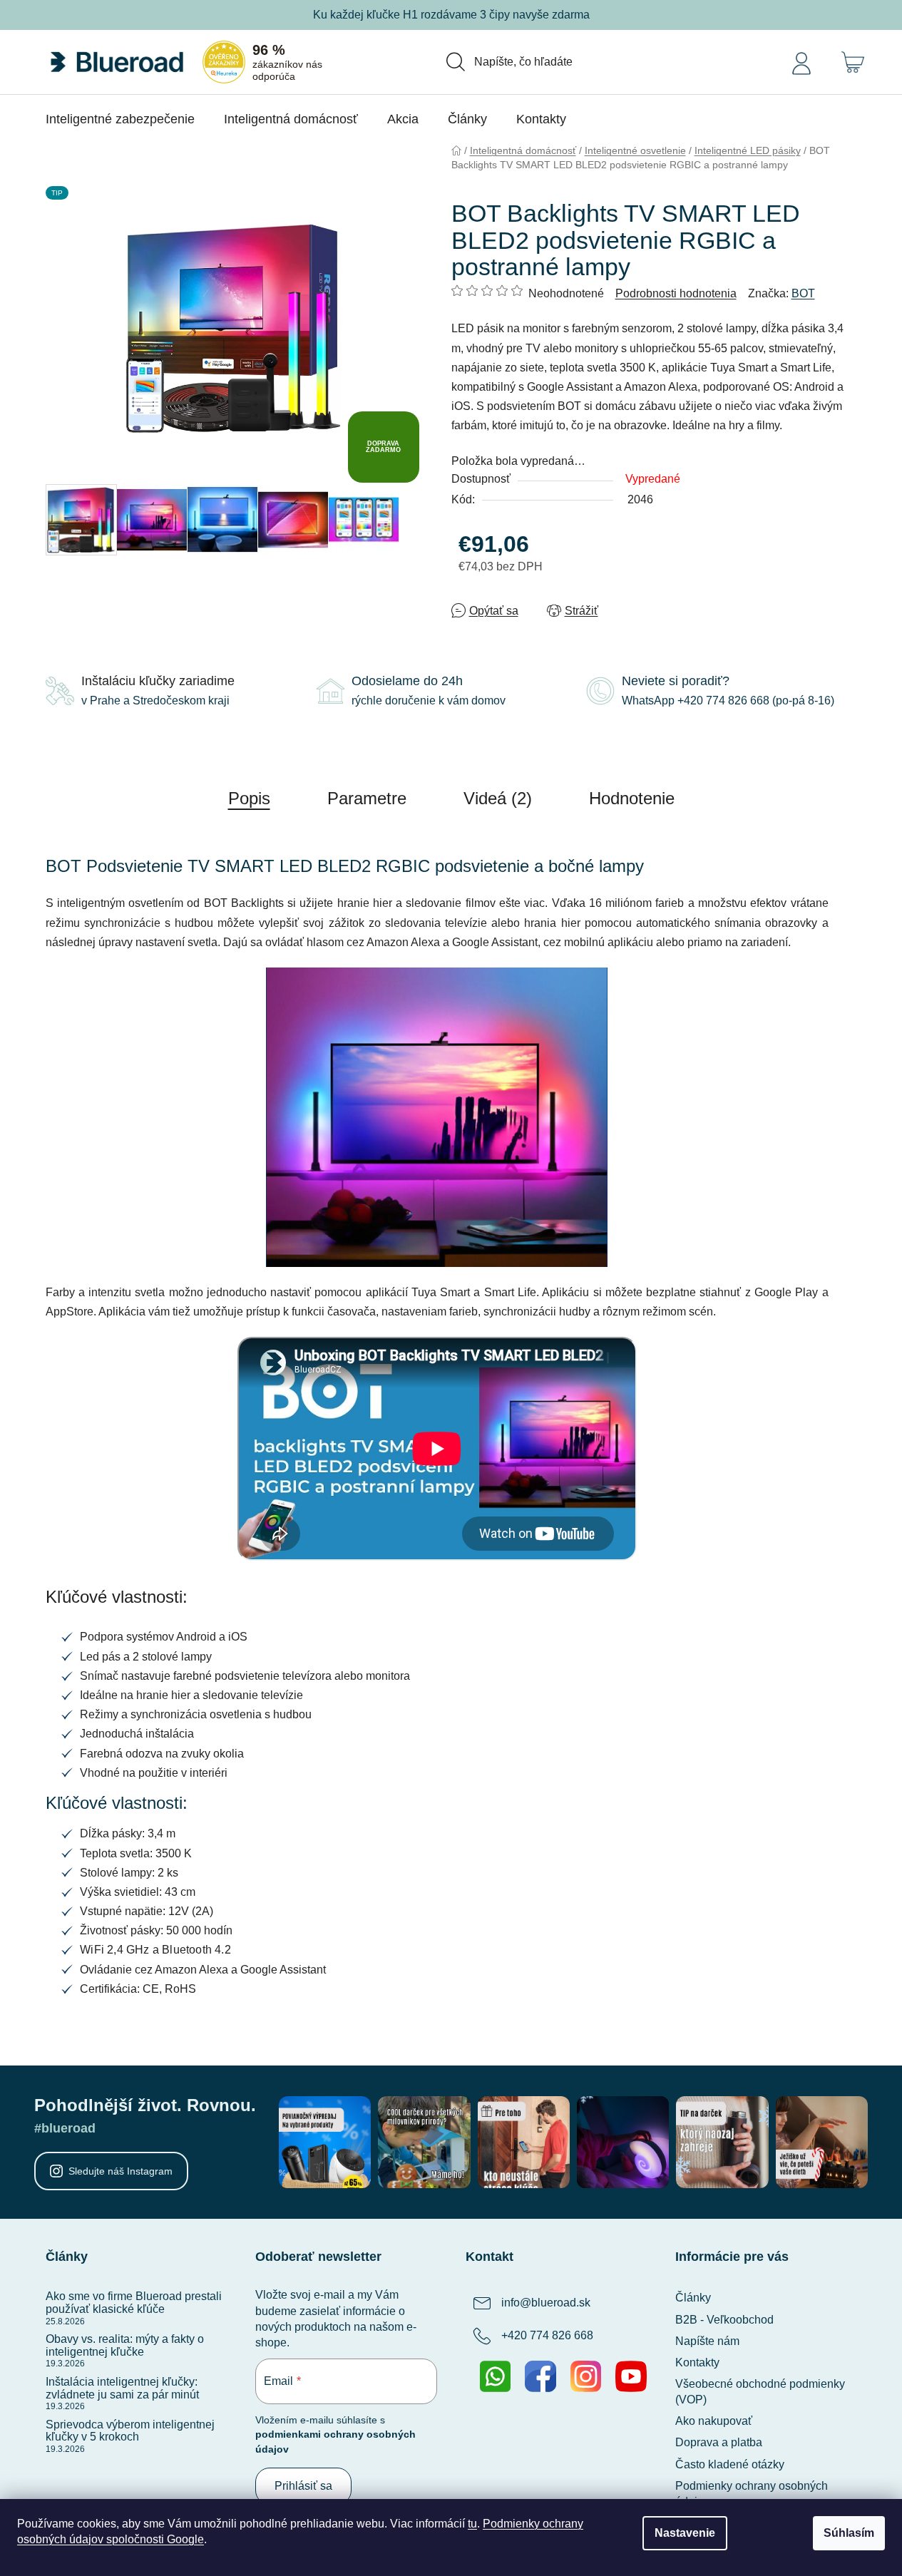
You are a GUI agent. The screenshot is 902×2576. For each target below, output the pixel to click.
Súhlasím (849, 2533)
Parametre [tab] (367, 798)
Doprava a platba (719, 2442)
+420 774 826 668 (547, 2336)
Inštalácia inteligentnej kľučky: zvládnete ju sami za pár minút (122, 2388)
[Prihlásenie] (801, 62)
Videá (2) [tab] (498, 798)
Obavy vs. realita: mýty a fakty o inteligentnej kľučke (125, 2345)
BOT (803, 293)
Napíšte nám (707, 2341)
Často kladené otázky (730, 2464)
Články (693, 2298)
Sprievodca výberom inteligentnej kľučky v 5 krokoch (130, 2431)
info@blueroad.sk (546, 2303)
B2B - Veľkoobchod (724, 2320)
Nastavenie (685, 2533)
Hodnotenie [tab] (632, 798)
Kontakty (697, 2362)
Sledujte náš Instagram (121, 2171)
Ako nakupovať (714, 2421)
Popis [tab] (249, 798)
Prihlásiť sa (303, 2486)
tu (472, 2524)
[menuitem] (120, 119)
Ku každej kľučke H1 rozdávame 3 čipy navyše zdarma (451, 15)
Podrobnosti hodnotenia (676, 293)
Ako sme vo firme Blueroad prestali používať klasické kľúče (134, 2303)
